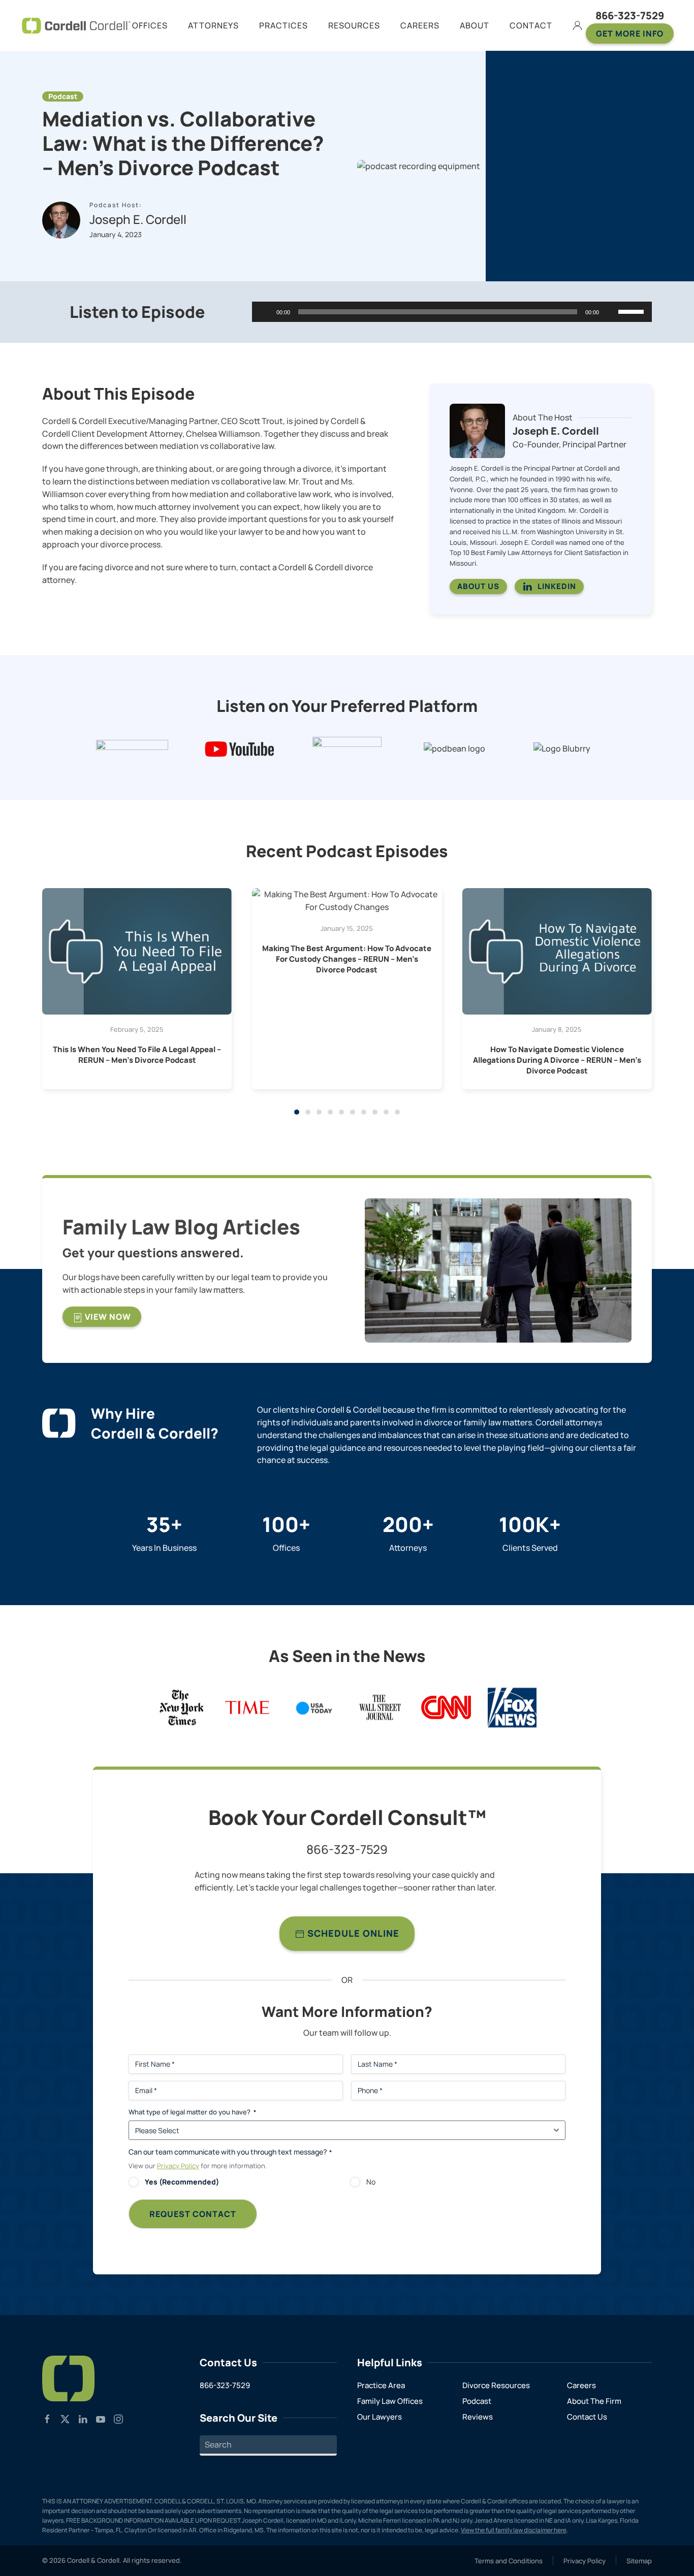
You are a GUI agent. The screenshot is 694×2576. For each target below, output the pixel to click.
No (371, 2182)
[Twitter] (65, 2418)
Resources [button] (354, 25)
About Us (478, 586)
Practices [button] (283, 25)
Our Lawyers (380, 2417)
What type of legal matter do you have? (192, 2112)
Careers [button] (420, 25)
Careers (581, 2385)
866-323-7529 (630, 15)
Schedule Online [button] (352, 1933)
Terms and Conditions (509, 2561)
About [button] (475, 25)
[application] (452, 312)
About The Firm (594, 2401)
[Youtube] (101, 2418)
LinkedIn (557, 586)
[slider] (633, 311)
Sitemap (639, 2561)
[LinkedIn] (83, 2418)
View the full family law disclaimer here (514, 2530)
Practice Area (381, 2385)
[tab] (297, 1112)
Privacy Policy (178, 2166)
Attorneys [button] (213, 25)
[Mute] (610, 312)
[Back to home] (76, 25)
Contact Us (587, 2417)
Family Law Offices (390, 2401)
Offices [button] (150, 25)
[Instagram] (118, 2418)
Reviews (478, 2417)
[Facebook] (47, 2418)
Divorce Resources (496, 2385)
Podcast (477, 2401)
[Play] (265, 312)
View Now (107, 1317)
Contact (531, 25)
